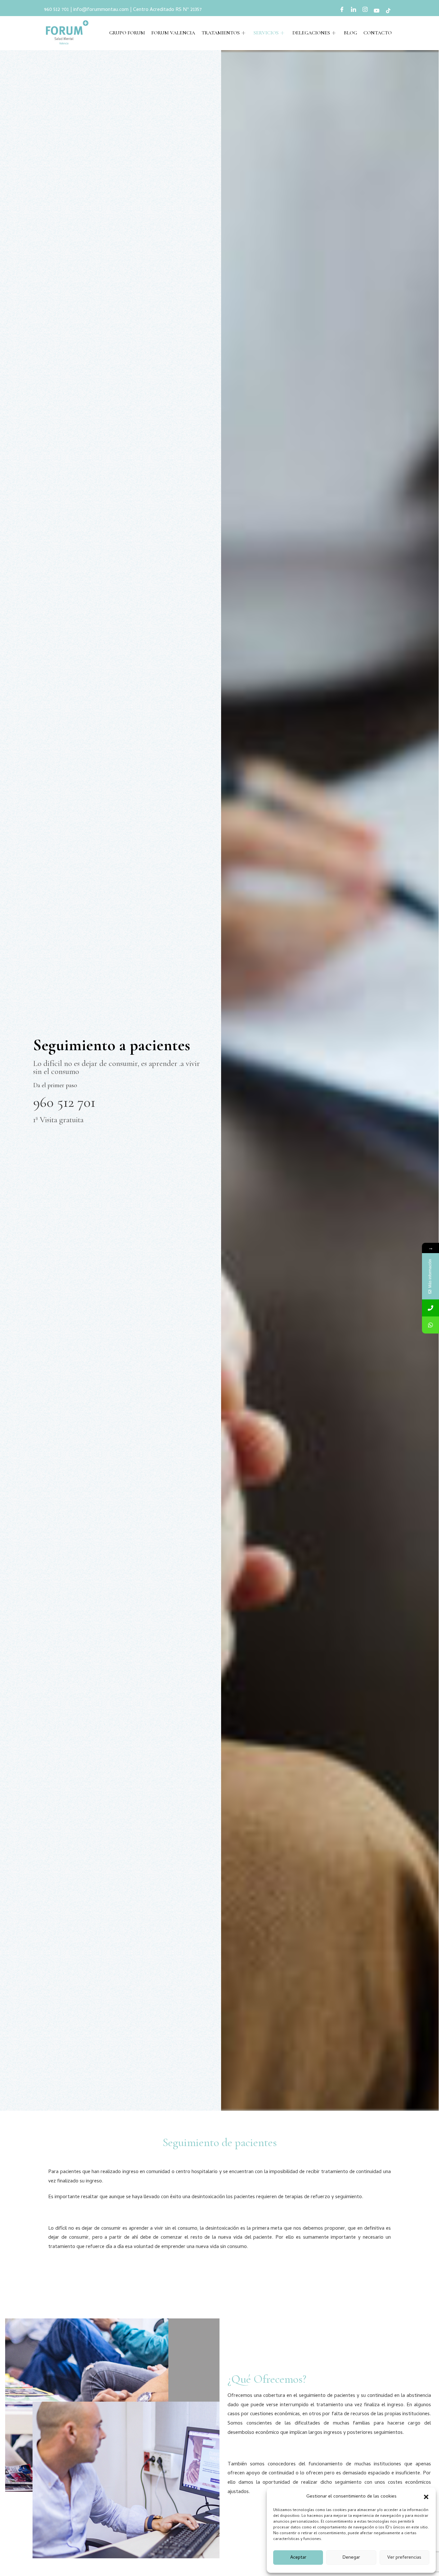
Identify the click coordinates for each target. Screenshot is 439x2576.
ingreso (130, 2172)
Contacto (378, 33)
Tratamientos (221, 33)
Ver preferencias (404, 2558)
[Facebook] (342, 11)
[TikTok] (388, 11)
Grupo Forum (127, 33)
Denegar (351, 2558)
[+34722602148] (430, 1325)
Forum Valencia (173, 33)
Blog (350, 33)
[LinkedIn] (354, 11)
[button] (426, 2497)
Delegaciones (311, 33)
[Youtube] (377, 11)
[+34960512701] (430, 1308)
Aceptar (298, 2558)
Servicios (266, 33)
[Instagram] (365, 11)
